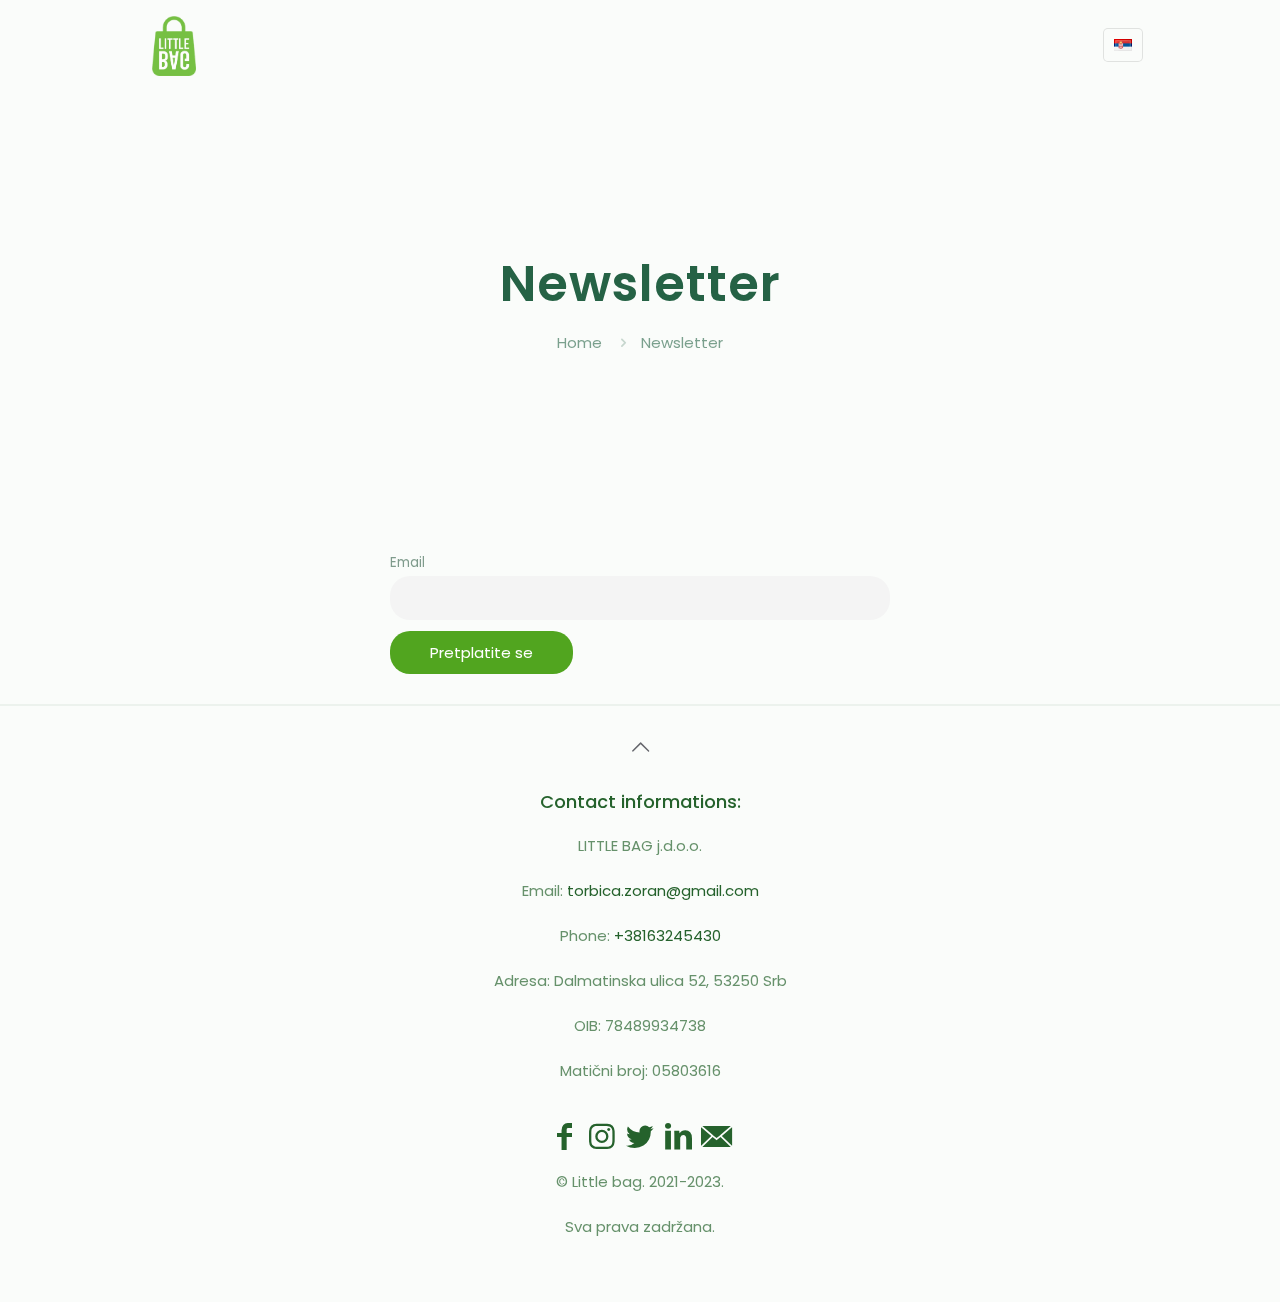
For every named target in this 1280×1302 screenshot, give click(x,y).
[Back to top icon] (640, 747)
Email (407, 562)
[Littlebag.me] (174, 45)
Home (579, 342)
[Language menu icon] (1123, 45)
